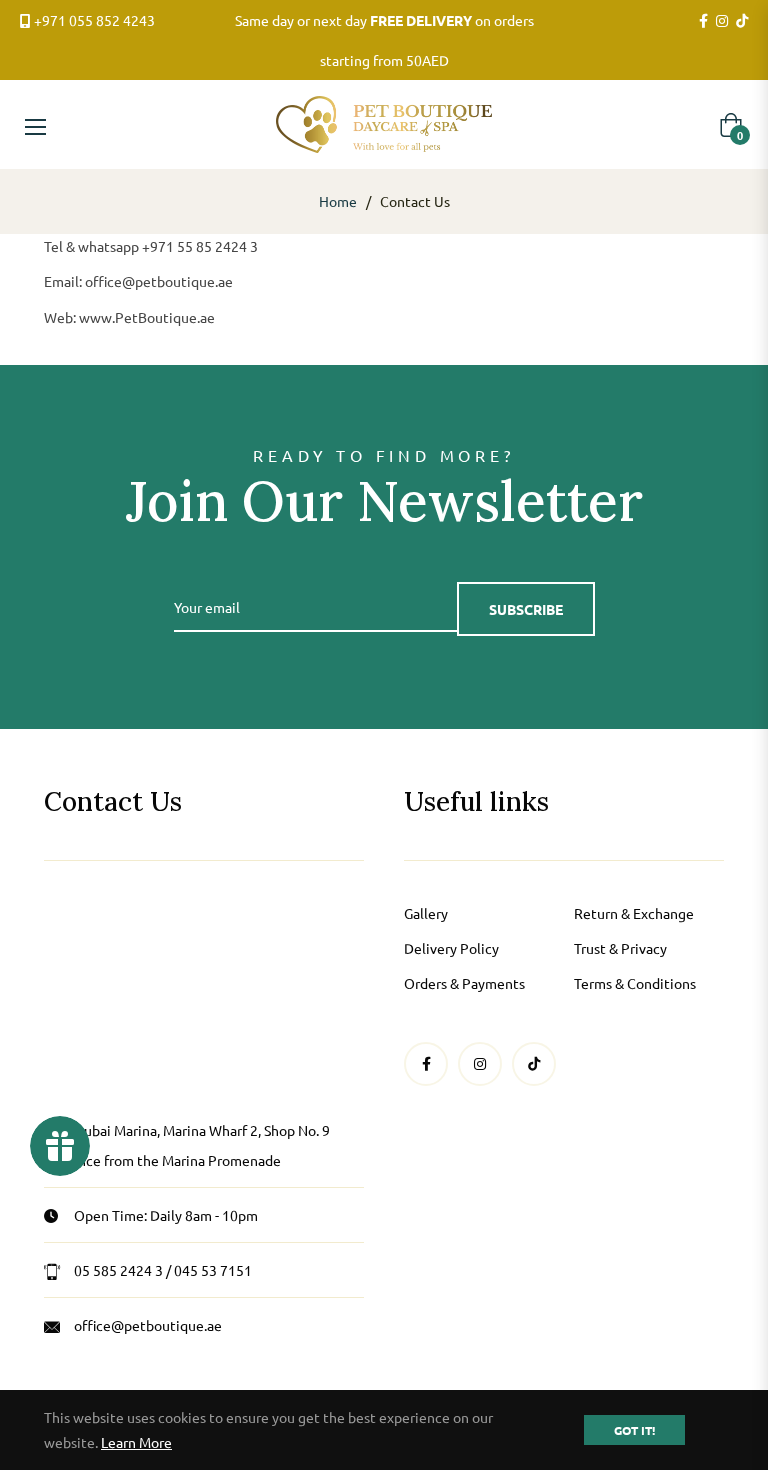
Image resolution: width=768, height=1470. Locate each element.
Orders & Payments (464, 983)
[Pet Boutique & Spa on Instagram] (722, 21)
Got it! (634, 1430)
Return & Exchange (634, 913)
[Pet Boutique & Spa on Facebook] (703, 21)
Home (338, 201)
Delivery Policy (451, 948)
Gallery (426, 913)
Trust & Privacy (620, 948)
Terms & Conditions (635, 983)
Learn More (136, 1442)
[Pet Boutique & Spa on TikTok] (742, 21)
